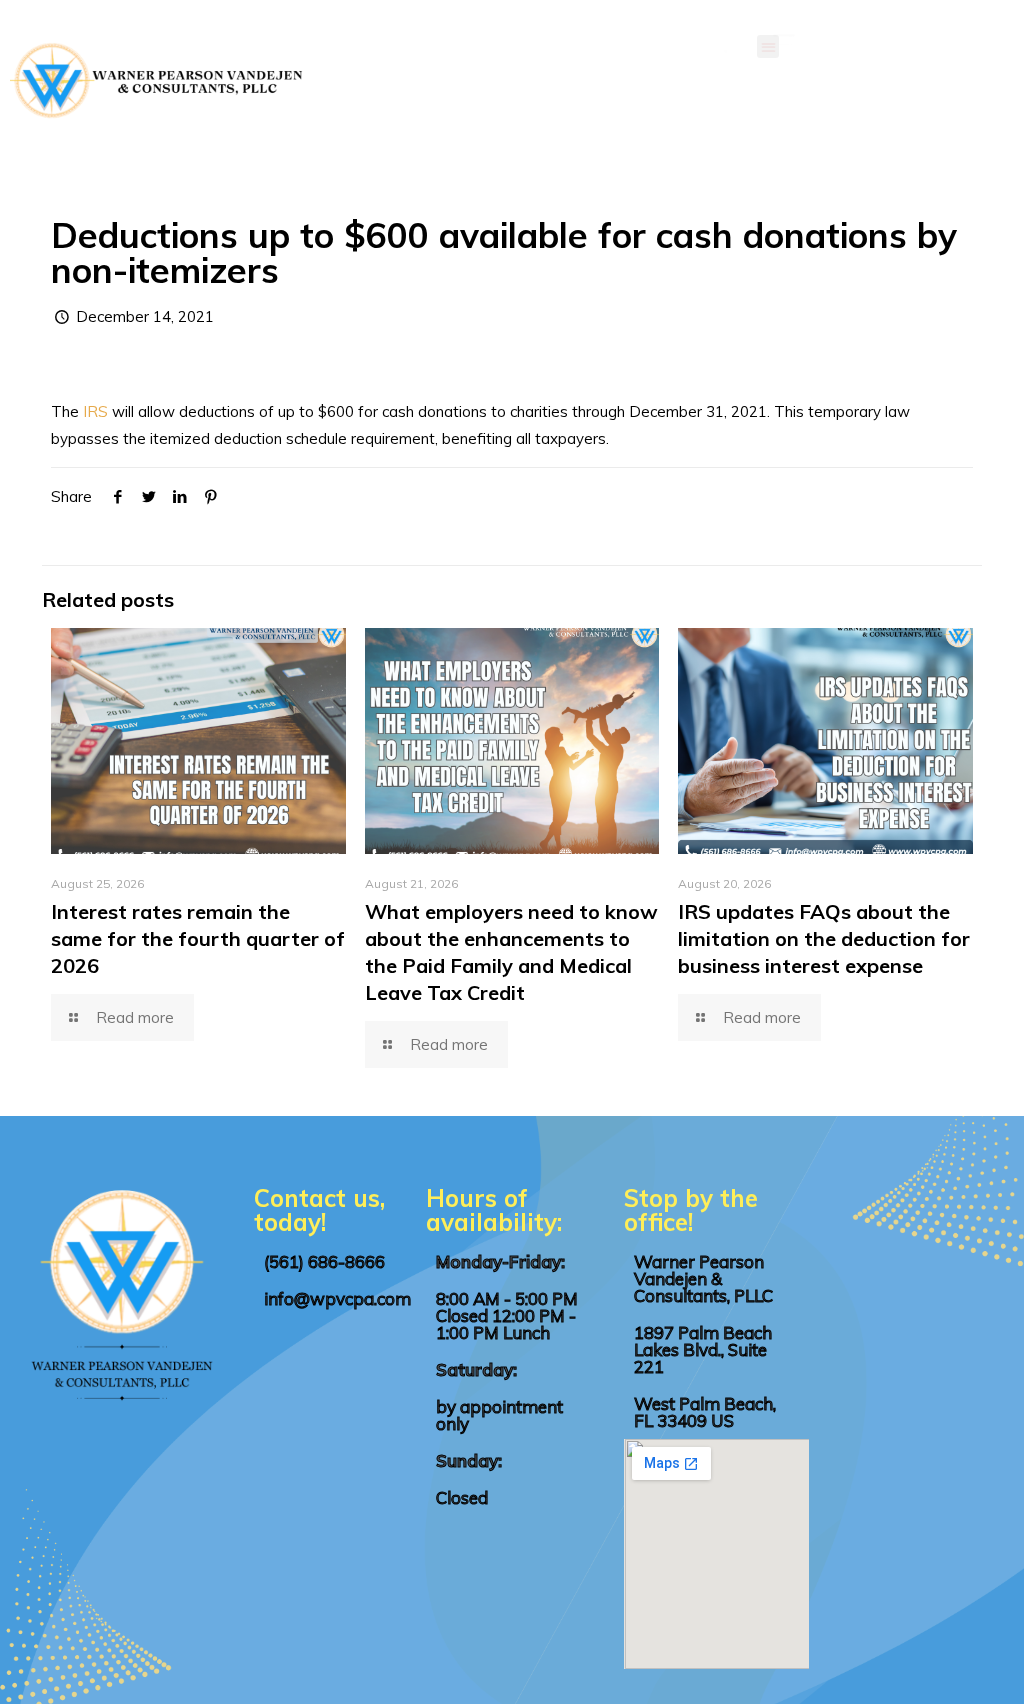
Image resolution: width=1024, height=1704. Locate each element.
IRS (95, 411)
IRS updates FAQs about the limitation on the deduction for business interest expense (824, 938)
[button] (768, 46)
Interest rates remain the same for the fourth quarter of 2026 (198, 938)
